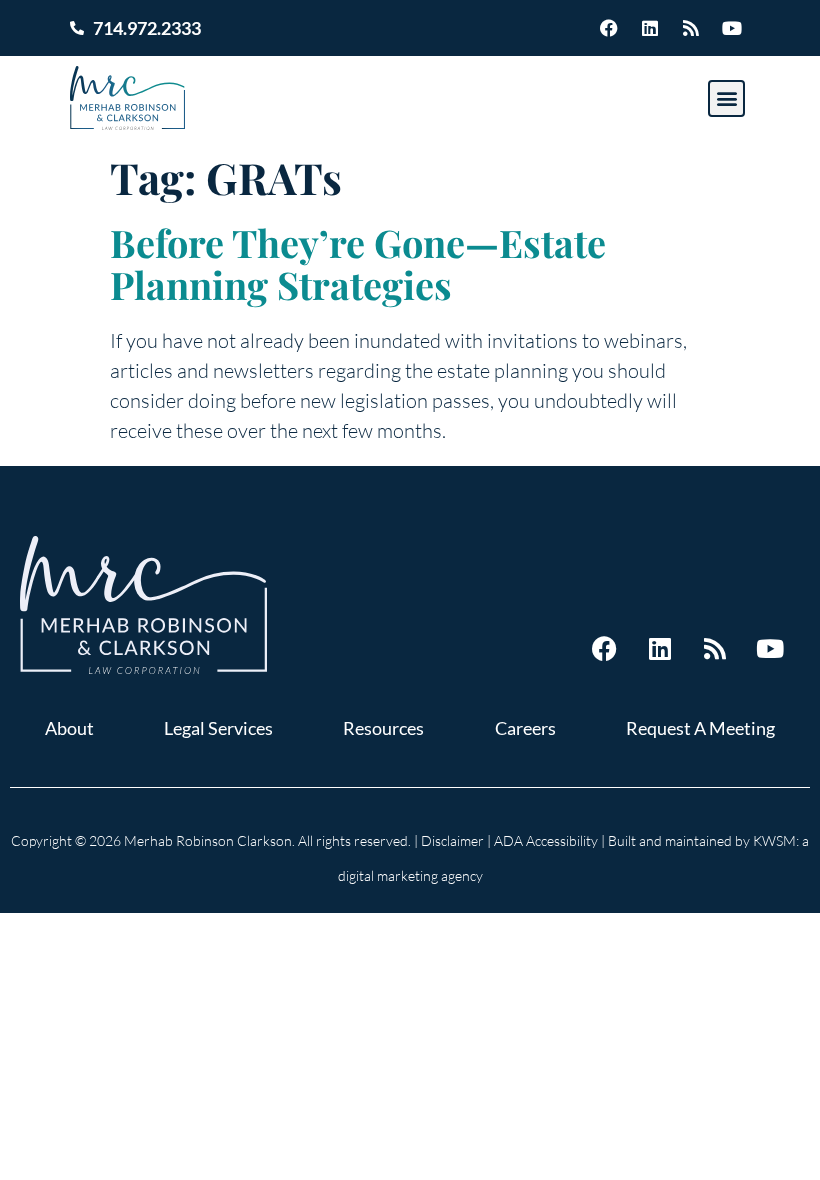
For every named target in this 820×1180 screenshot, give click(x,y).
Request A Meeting (700, 728)
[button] (726, 98)
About (69, 728)
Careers (525, 728)
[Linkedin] (650, 28)
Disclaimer (452, 840)
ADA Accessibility (546, 840)
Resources (383, 728)
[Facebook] (609, 28)
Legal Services (218, 728)
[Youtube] (732, 28)
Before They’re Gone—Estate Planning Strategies (358, 263)
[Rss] (691, 28)
